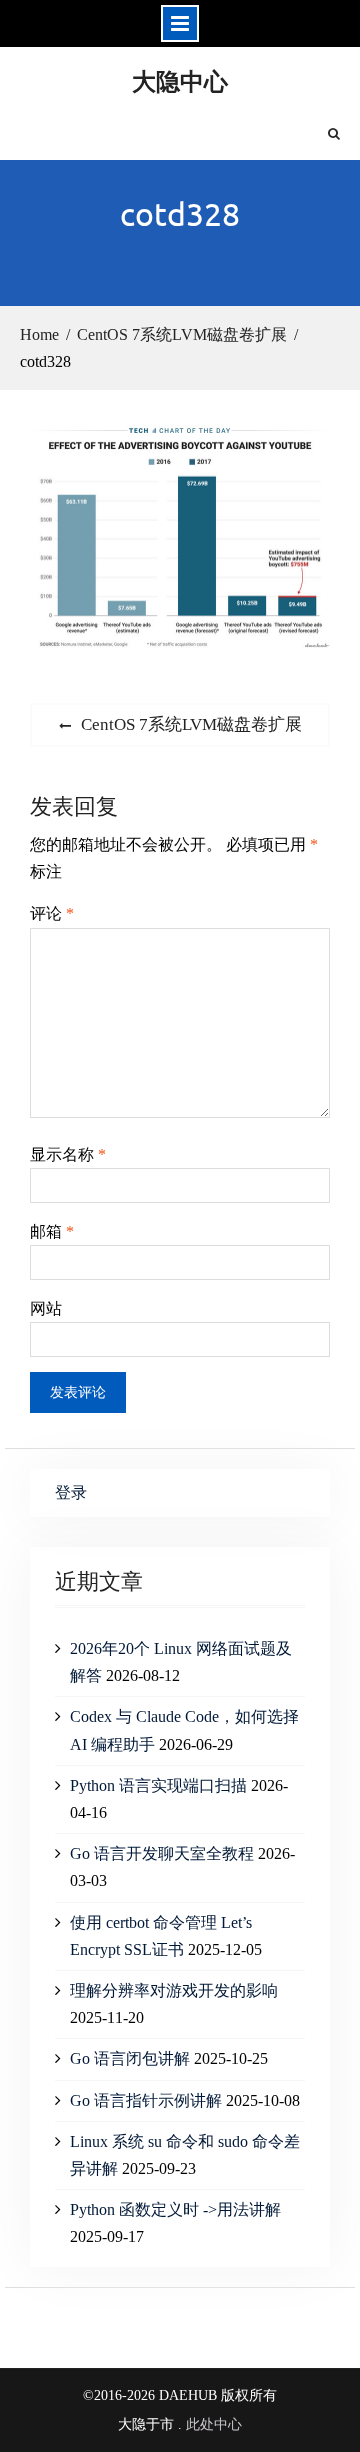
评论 (52, 913)
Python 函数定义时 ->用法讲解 (175, 2209)
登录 (71, 1492)
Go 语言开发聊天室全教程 (162, 1853)
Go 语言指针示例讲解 (146, 2100)
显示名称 (68, 1154)
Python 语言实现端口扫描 (158, 1785)
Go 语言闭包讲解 (130, 2058)
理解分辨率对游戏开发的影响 (174, 1990)
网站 (46, 1308)
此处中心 (214, 2424)
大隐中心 (180, 80)
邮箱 (52, 1231)
